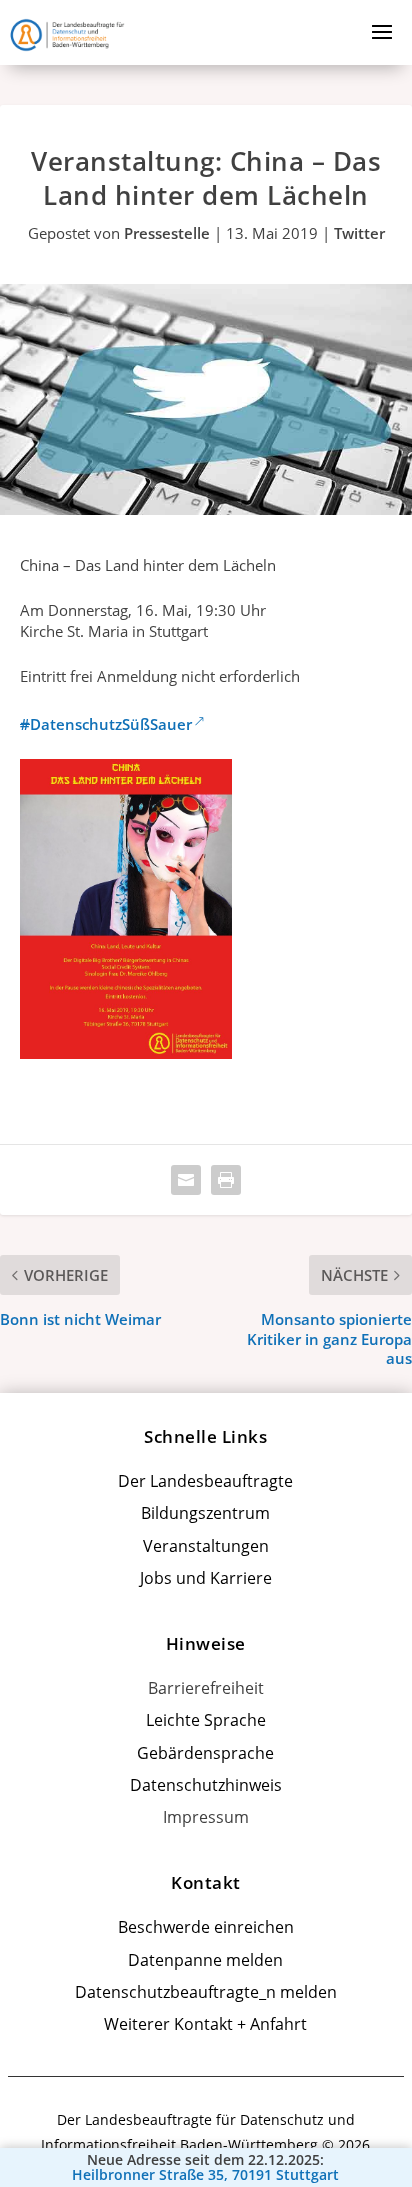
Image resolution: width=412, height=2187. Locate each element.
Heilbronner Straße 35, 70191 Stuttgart (205, 2175)
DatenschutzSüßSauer (106, 724)
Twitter (359, 233)
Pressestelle (167, 233)
